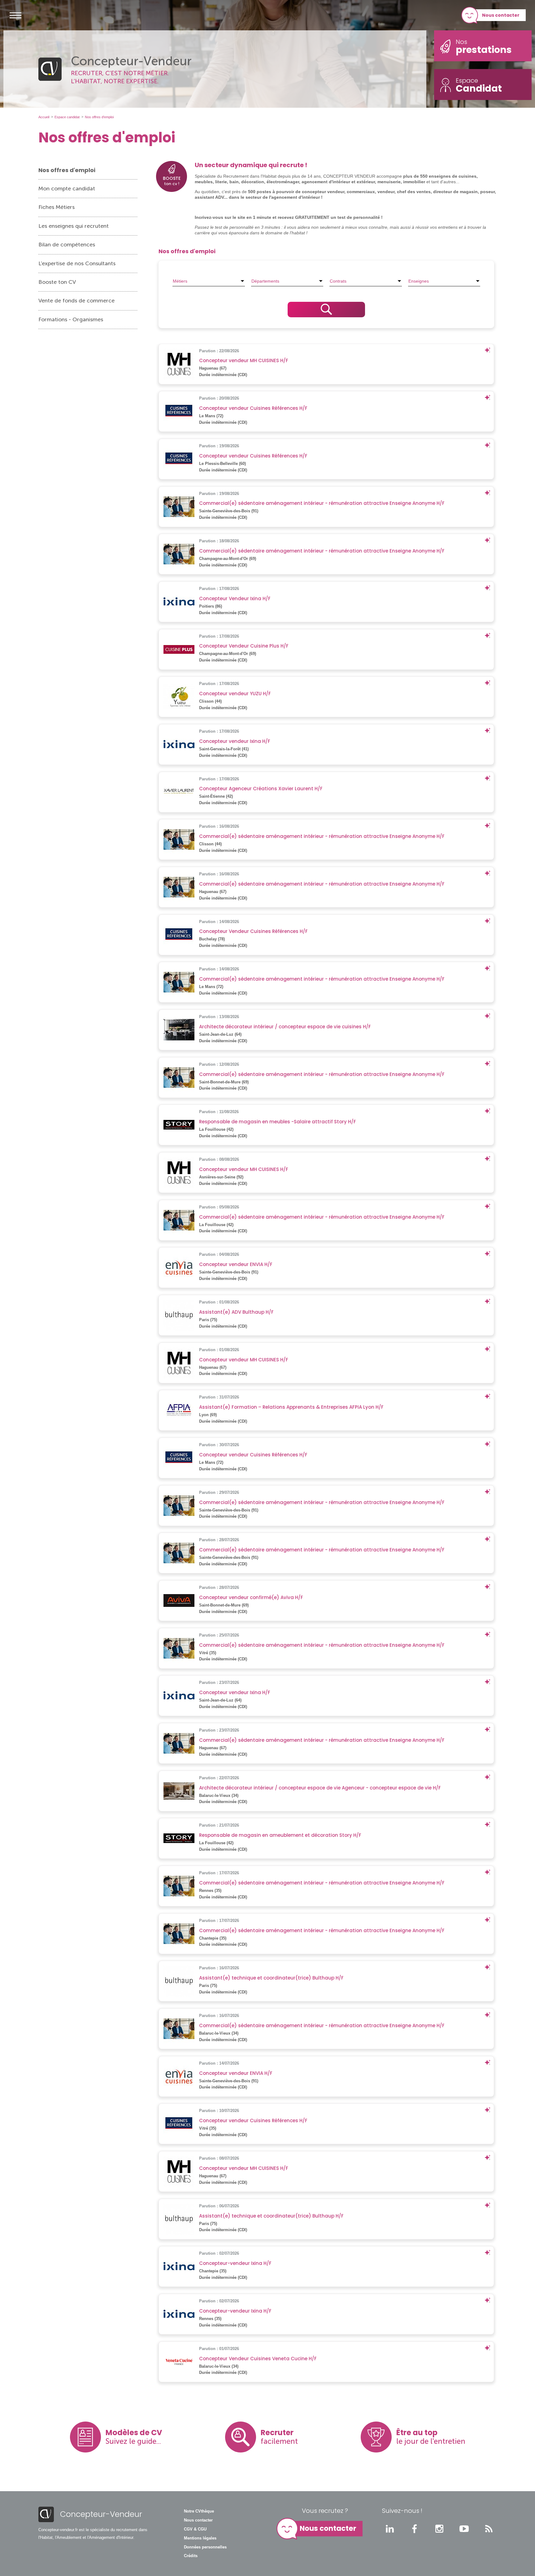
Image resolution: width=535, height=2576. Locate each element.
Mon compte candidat (67, 189)
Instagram (439, 2529)
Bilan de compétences (67, 245)
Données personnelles (205, 2547)
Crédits (191, 2556)
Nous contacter (501, 15)
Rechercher (326, 310)
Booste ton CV (57, 282)
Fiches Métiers (57, 207)
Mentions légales (200, 2538)
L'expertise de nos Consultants (77, 263)
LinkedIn (390, 2529)
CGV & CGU (195, 2529)
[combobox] (209, 281)
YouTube (464, 2529)
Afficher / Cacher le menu (15, 15)
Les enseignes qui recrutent (74, 226)
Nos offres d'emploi (67, 170)
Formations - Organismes (71, 319)
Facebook (415, 2529)
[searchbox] (209, 281)
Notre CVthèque (199, 2511)
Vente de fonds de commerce (76, 301)
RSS (489, 2529)
